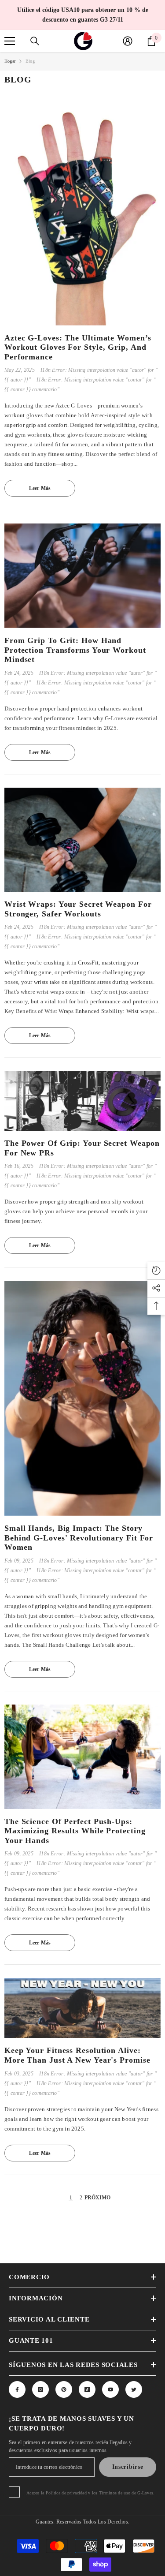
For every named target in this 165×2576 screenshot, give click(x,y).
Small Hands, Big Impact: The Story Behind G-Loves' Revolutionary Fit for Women (79, 1538)
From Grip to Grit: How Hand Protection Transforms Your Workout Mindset (75, 650)
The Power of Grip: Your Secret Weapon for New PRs (82, 1148)
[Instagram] (40, 2389)
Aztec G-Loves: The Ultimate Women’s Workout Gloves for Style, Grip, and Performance (78, 347)
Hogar (10, 61)
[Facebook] (17, 2389)
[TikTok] (87, 2389)
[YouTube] (110, 2389)
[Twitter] (134, 2389)
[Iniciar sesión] (128, 41)
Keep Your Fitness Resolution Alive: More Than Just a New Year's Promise (77, 2055)
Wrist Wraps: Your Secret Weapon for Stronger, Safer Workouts (78, 909)
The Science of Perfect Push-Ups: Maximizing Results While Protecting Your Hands (75, 1831)
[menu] (10, 41)
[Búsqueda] (35, 41)
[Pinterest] (64, 2389)
